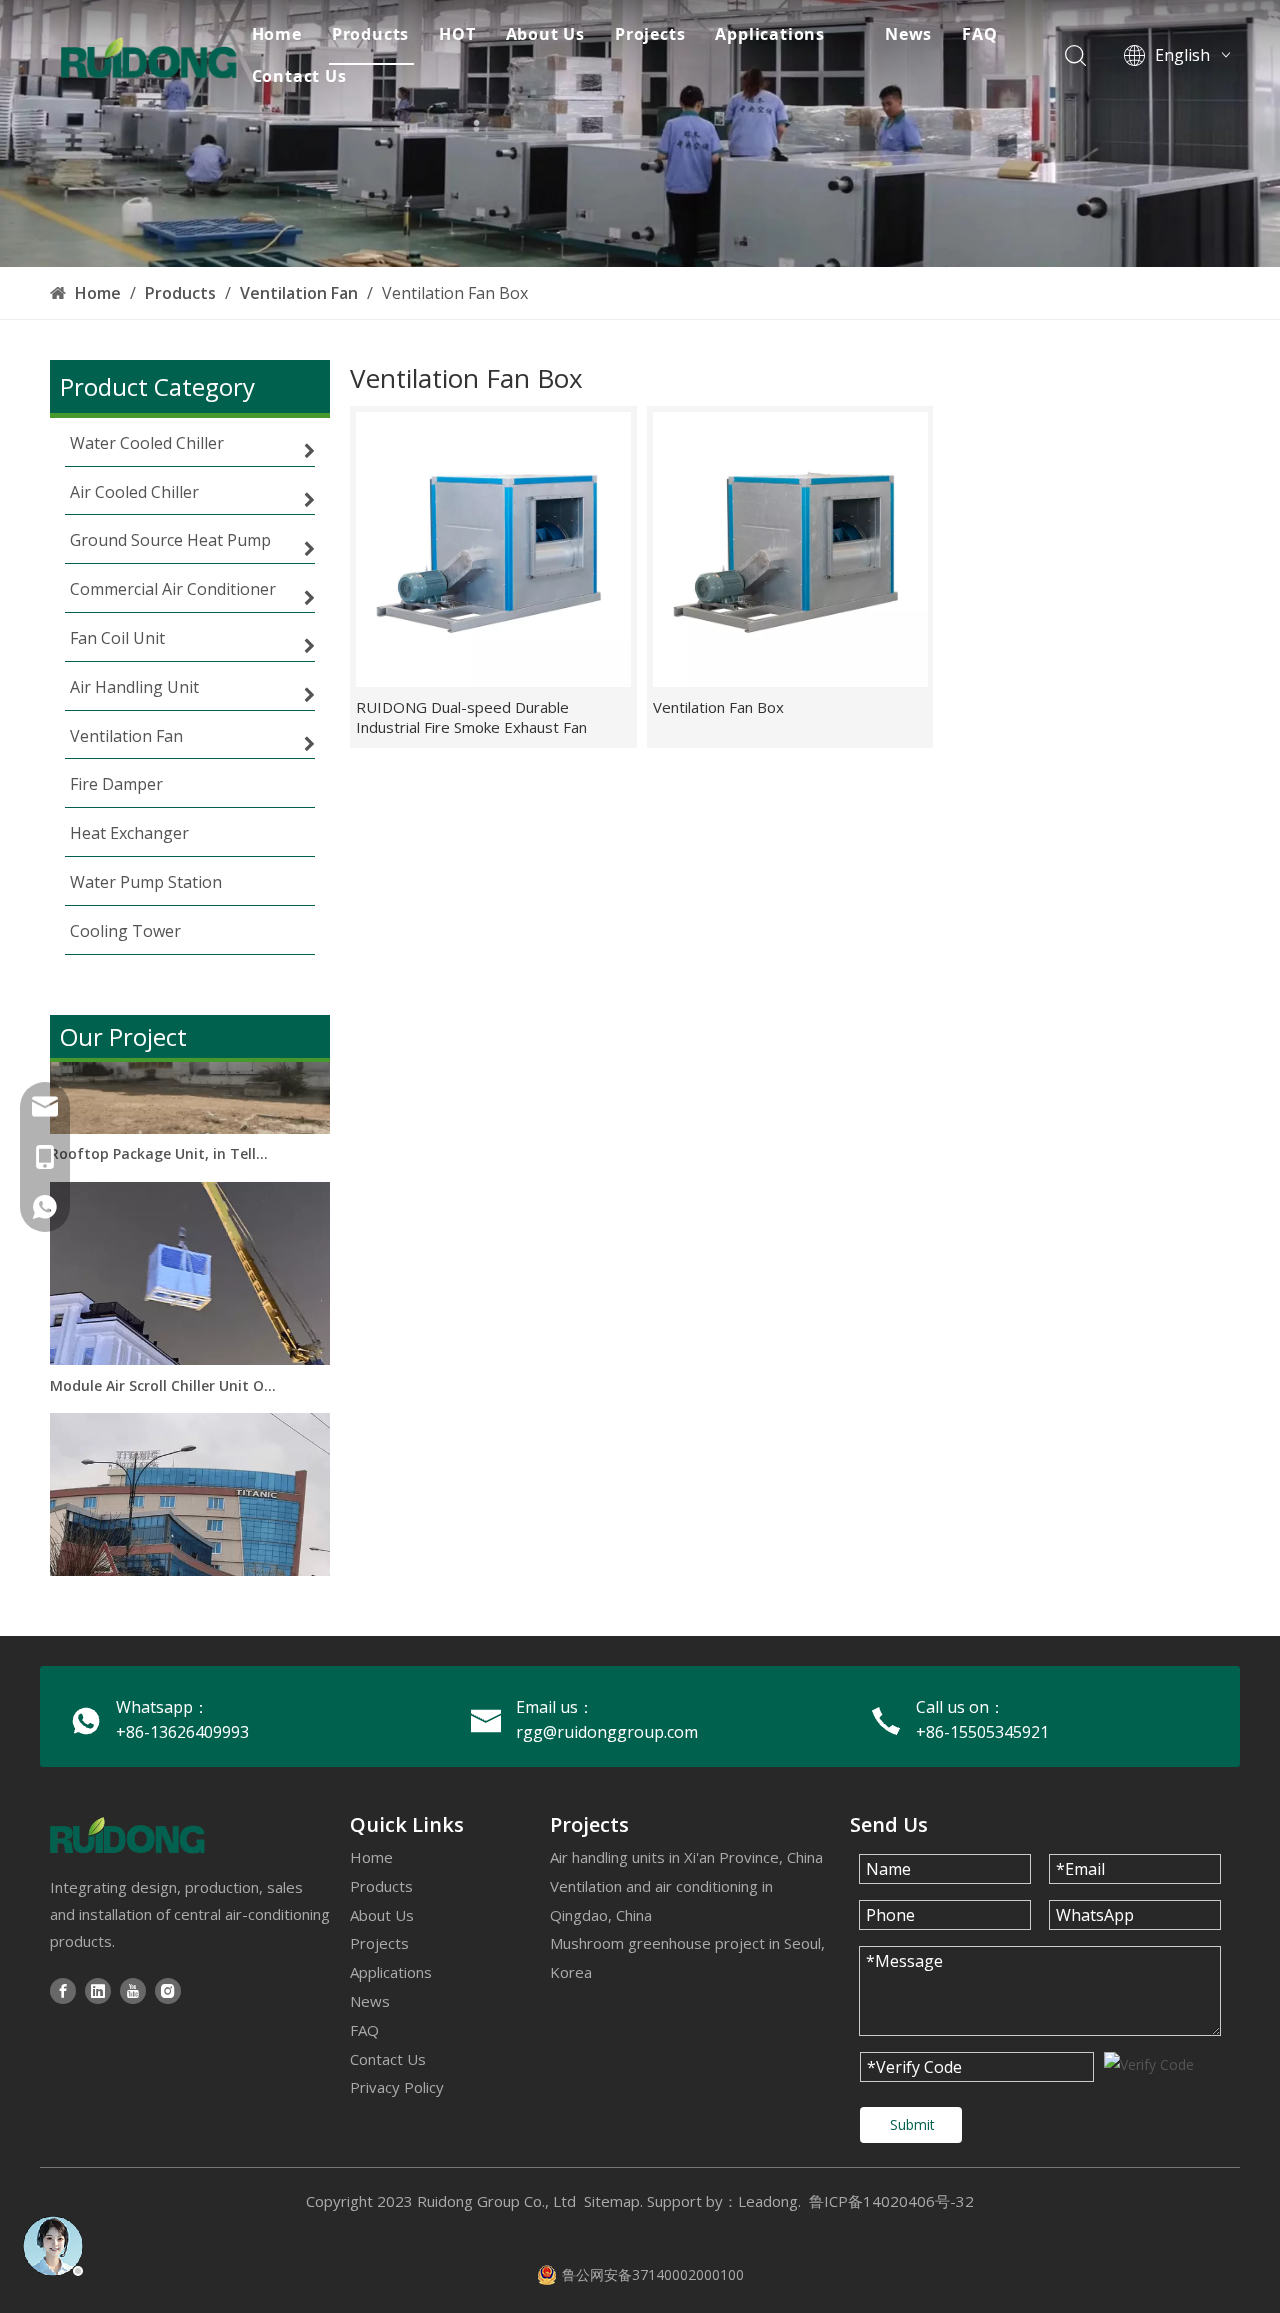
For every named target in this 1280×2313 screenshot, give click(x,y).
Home (277, 34)
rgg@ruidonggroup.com (607, 1732)
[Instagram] (168, 1990)
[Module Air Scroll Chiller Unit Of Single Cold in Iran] (190, 1343)
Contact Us (299, 76)
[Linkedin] (98, 1990)
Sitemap (612, 2201)
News (908, 34)
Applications (770, 34)
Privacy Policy (397, 2087)
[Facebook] (63, 1990)
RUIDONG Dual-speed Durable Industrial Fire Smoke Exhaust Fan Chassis (471, 717)
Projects (650, 34)
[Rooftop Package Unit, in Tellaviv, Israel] (190, 1112)
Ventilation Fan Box (718, 707)
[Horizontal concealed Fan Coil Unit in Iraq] (190, 1575)
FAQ (979, 34)
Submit (912, 2124)
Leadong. (769, 2201)
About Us (545, 34)
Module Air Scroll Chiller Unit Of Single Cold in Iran (163, 1369)
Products (370, 34)
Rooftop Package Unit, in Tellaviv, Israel (163, 1137)
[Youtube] (133, 1990)
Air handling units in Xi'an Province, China (686, 1857)
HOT (457, 34)
